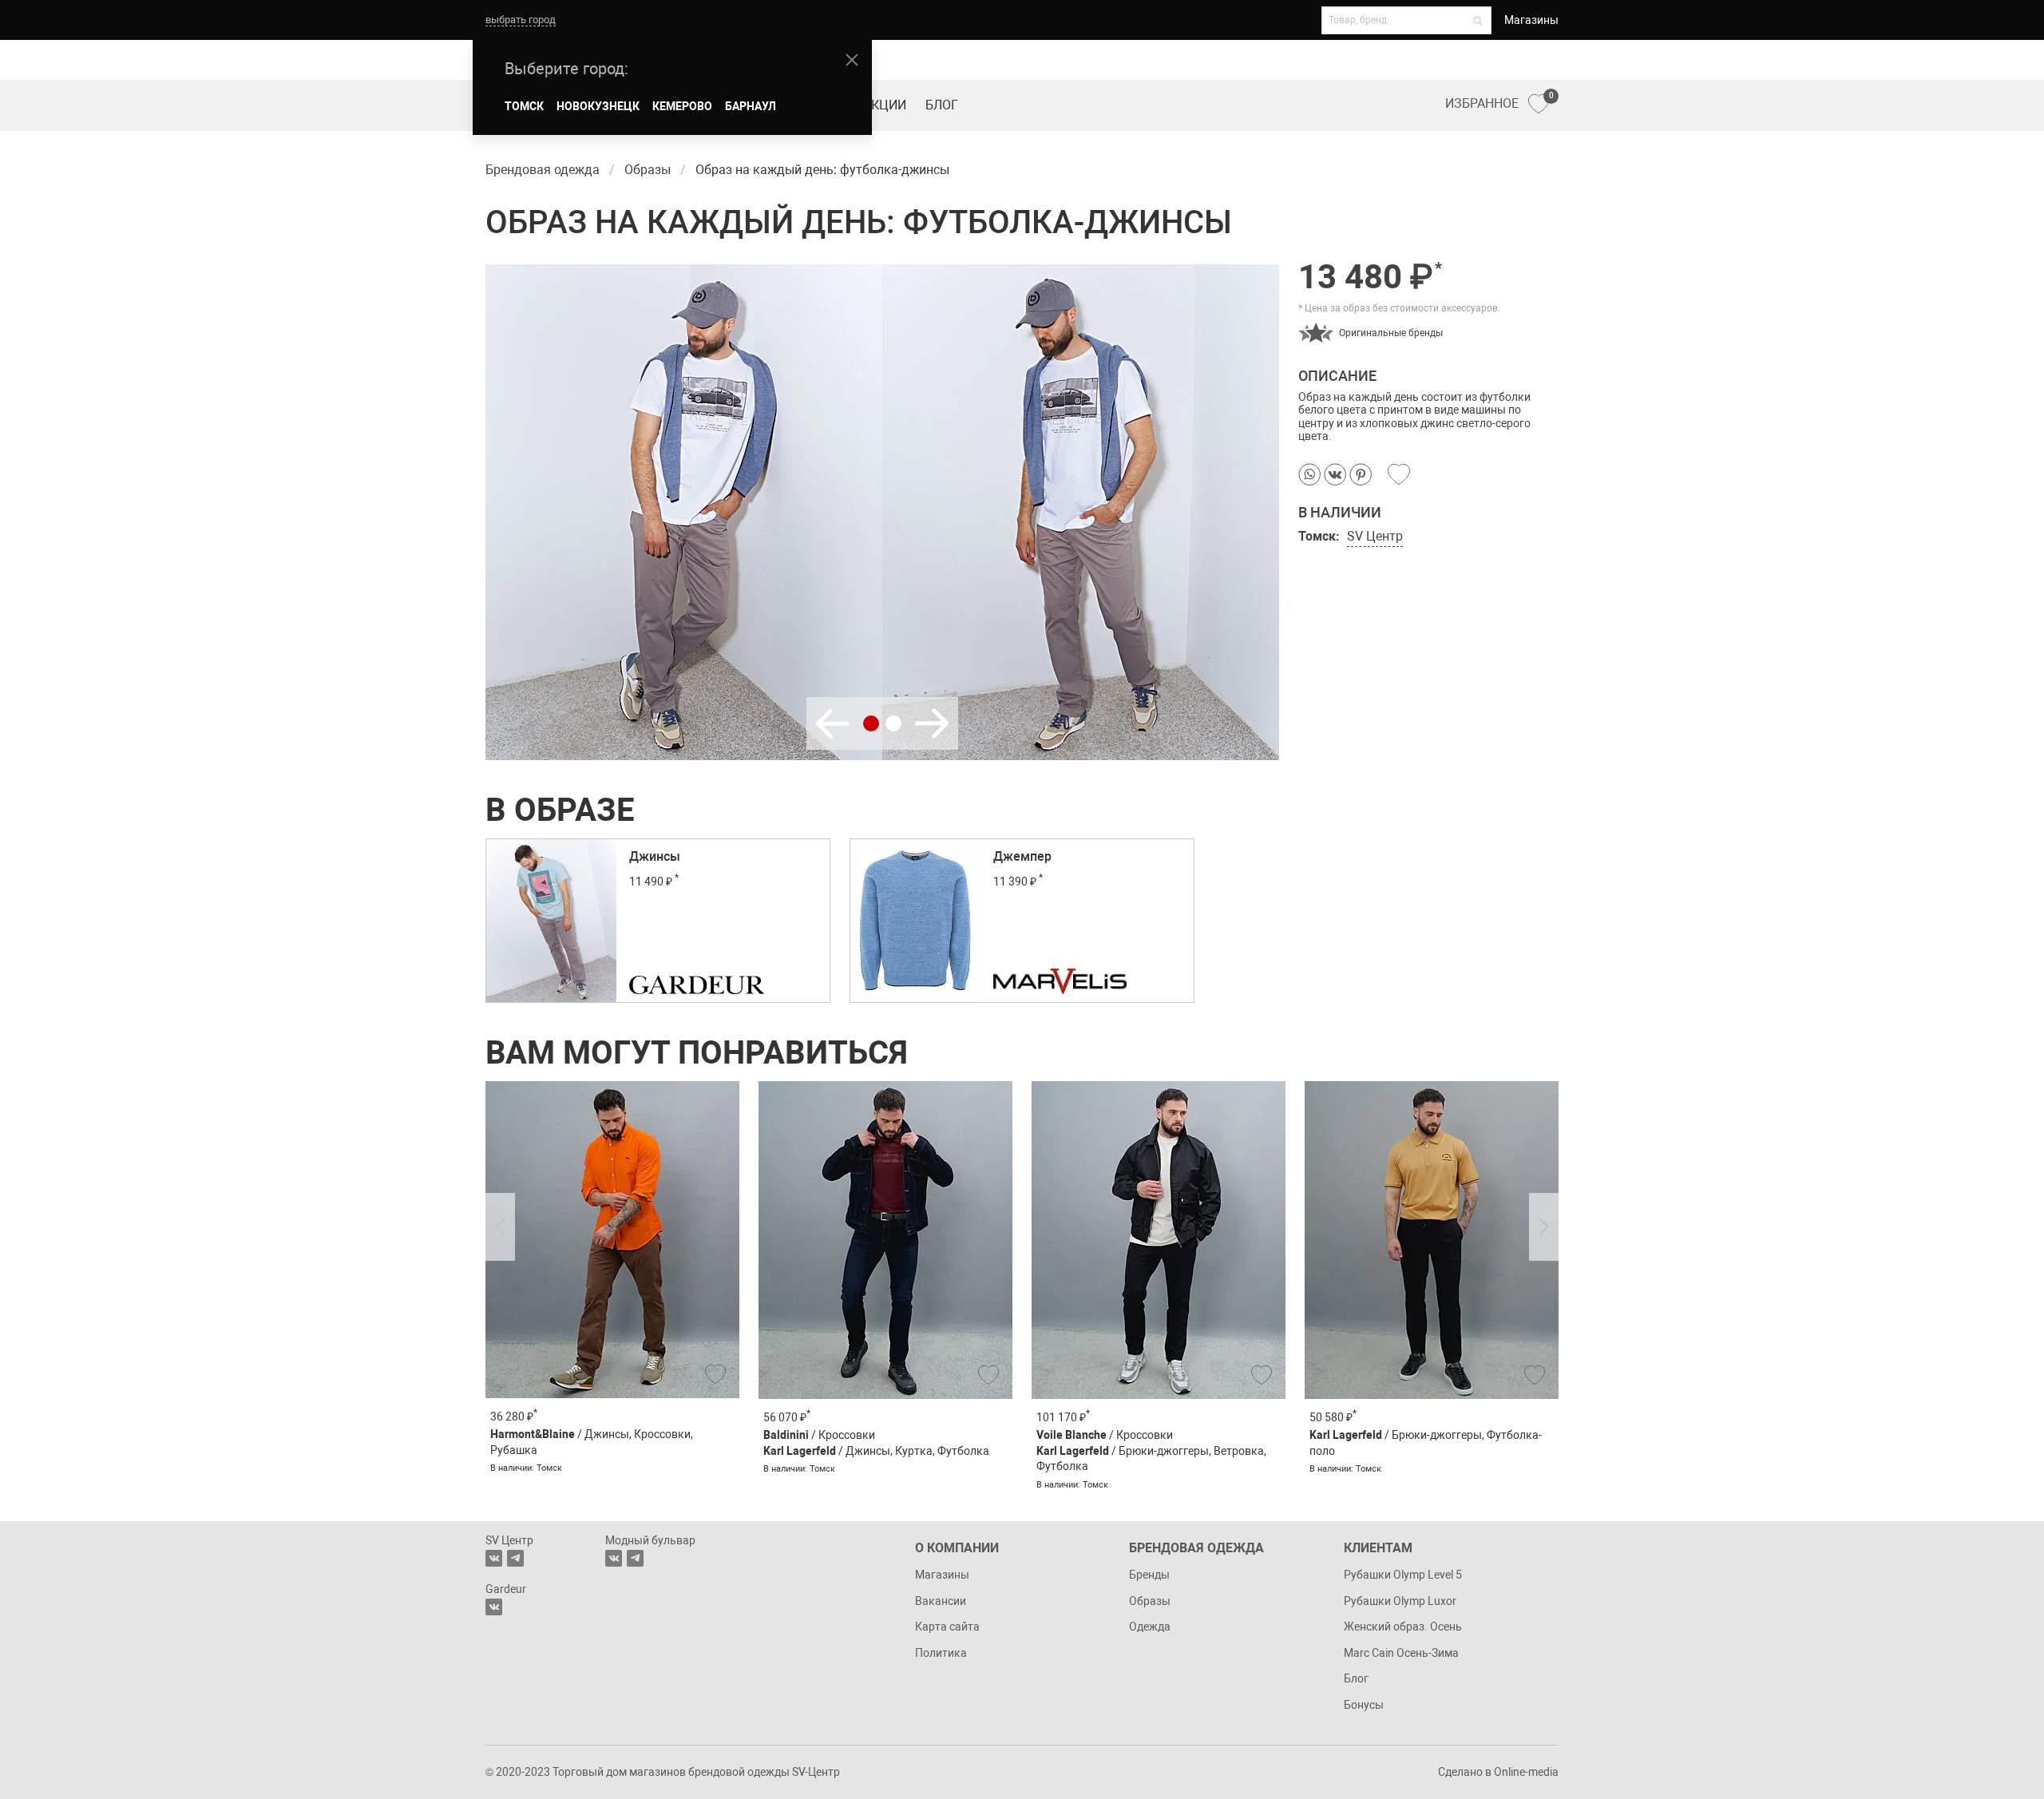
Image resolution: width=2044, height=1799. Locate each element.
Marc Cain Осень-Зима (1401, 1653)
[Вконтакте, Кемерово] (494, 1607)
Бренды (1149, 1575)
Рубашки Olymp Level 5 (1403, 1575)
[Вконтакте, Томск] (494, 1558)
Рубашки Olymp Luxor (1400, 1601)
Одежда (1150, 1627)
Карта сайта (947, 1627)
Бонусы (1364, 1705)
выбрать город (521, 20)
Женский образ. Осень (1403, 1627)
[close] (852, 60)
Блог (942, 105)
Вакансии (941, 1601)
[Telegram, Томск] (515, 1558)
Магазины (1531, 20)
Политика (941, 1653)
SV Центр (1375, 536)
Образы (1150, 1601)
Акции (885, 105)
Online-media (1526, 1772)
